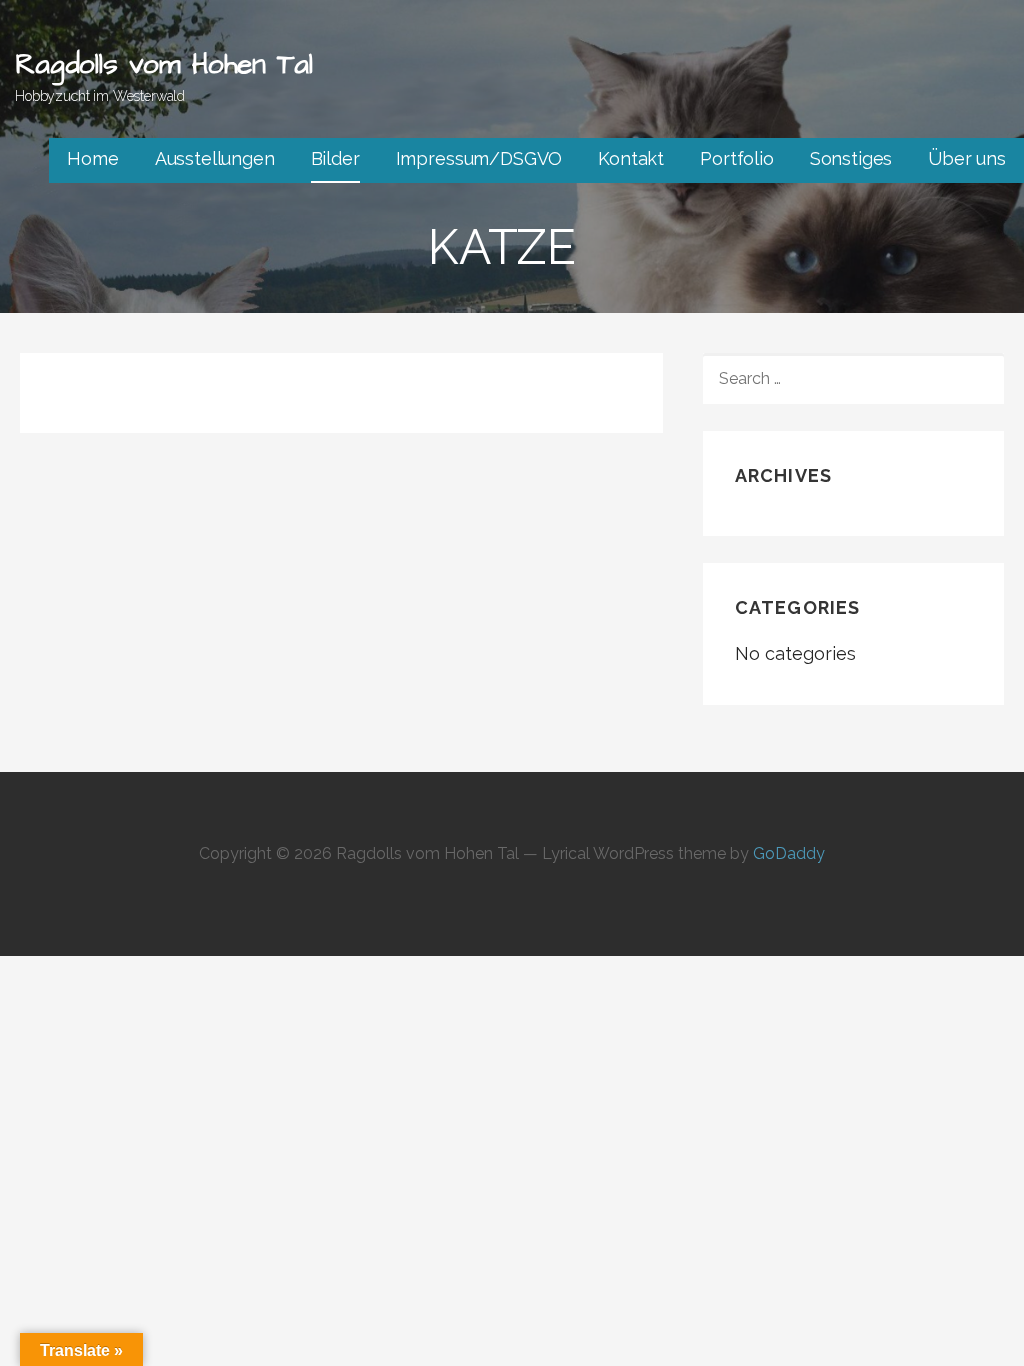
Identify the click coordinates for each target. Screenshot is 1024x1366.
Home (92, 158)
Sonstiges (851, 158)
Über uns (967, 158)
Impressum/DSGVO (479, 158)
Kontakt (631, 158)
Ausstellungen (215, 158)
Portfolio (737, 158)
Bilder (335, 158)
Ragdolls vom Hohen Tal (163, 64)
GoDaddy (789, 853)
